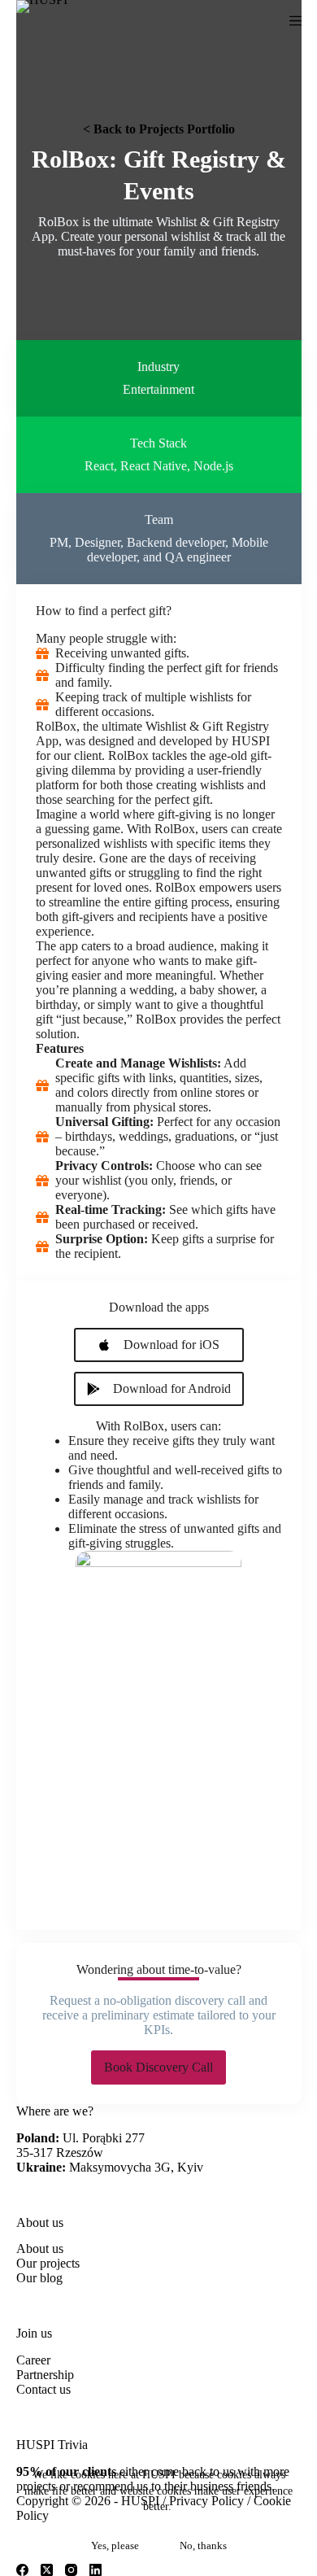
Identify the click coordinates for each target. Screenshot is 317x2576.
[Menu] (295, 21)
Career (33, 2360)
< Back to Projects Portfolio (159, 129)
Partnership (45, 2375)
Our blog (39, 2278)
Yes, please (115, 2545)
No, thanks (203, 2545)
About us (40, 2249)
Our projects (48, 2263)
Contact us (43, 2389)
